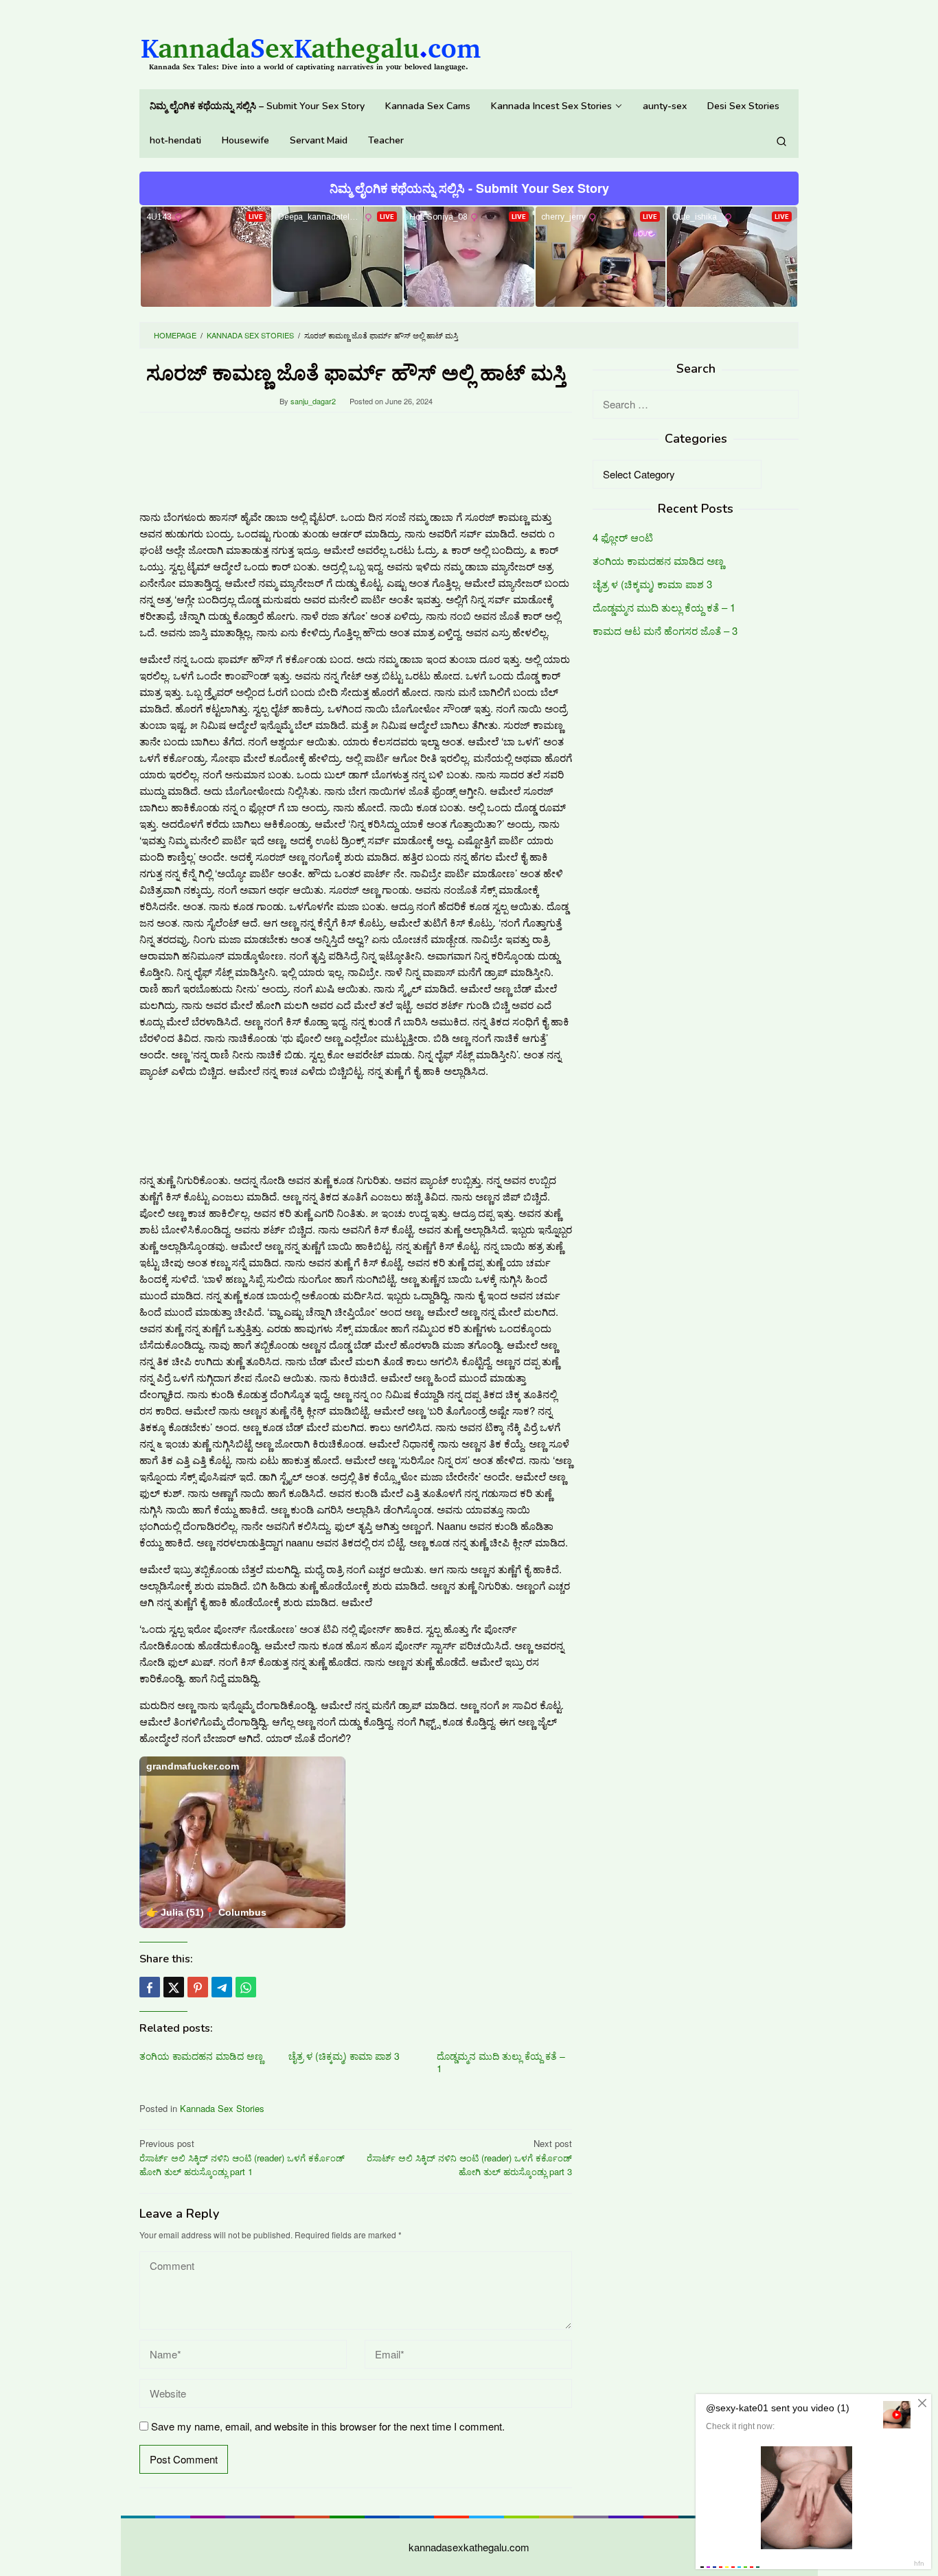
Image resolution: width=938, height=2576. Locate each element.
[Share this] (150, 1987)
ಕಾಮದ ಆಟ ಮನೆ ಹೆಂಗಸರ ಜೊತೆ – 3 (665, 631)
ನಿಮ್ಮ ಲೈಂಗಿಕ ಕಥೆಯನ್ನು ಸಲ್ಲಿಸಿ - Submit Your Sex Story (469, 188)
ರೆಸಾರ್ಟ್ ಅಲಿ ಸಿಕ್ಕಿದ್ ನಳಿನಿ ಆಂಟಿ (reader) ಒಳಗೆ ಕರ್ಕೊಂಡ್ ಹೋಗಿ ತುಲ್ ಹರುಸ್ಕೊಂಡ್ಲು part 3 (469, 2158)
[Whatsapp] (246, 1987)
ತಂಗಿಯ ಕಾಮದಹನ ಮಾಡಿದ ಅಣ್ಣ (201, 2056)
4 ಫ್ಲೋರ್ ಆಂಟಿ (623, 538)
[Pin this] (198, 1987)
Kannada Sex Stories (222, 2108)
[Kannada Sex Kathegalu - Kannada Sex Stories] (311, 48)
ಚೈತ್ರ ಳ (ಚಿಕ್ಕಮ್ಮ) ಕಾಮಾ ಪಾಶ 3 (344, 2056)
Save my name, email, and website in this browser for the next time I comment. (328, 2426)
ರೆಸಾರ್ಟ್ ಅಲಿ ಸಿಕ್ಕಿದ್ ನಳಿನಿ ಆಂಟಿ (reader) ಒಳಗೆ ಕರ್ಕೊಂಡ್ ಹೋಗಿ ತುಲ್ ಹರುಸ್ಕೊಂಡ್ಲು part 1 (242, 2158)
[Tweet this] (174, 1987)
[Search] (781, 141)
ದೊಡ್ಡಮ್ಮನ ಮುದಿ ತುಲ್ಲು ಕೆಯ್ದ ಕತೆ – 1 (501, 2062)
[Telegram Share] (222, 1987)
